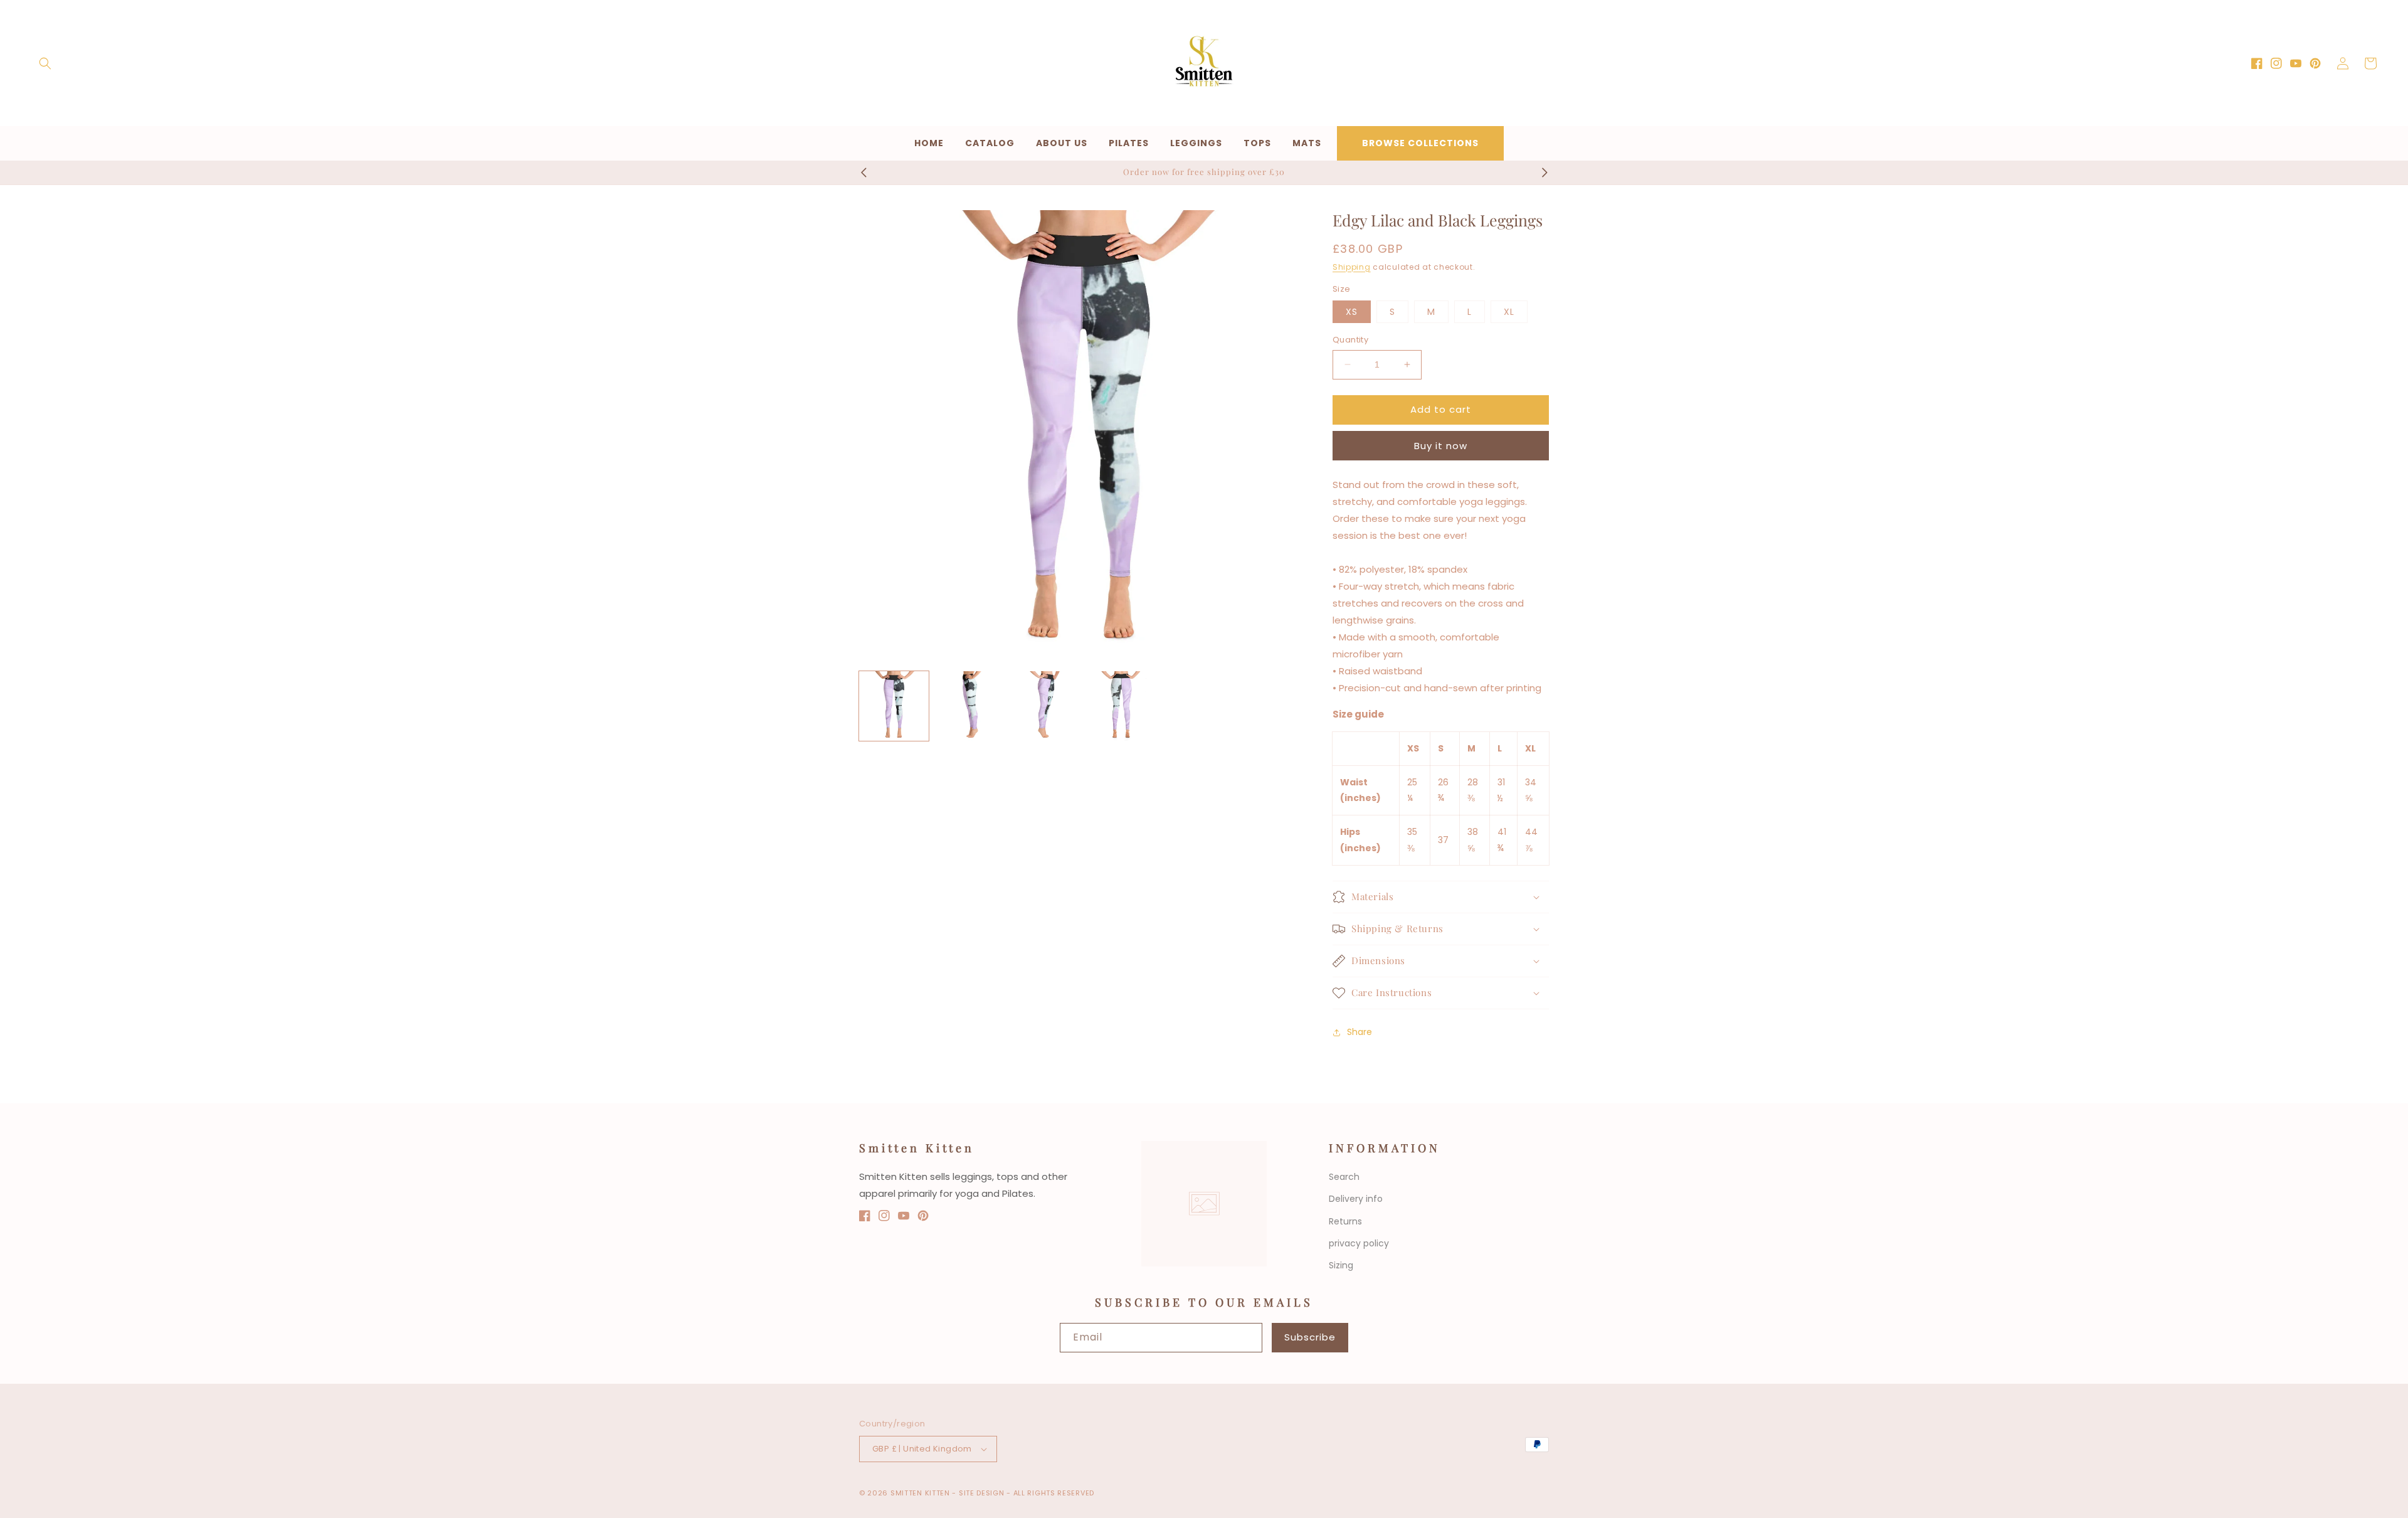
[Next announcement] (1545, 172)
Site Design (982, 1493)
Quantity (1350, 340)
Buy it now (1441, 446)
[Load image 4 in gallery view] (1122, 706)
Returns (1345, 1221)
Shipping (1352, 267)
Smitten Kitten (921, 1493)
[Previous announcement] (863, 172)
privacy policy (1359, 1243)
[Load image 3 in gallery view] (1046, 706)
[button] (45, 63)
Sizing (1341, 1265)
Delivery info (1356, 1199)
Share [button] (1360, 1032)
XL (1509, 312)
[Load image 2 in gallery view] (970, 706)
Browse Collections (1420, 143)
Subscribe (1310, 1337)
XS (1352, 312)
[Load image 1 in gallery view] (894, 706)
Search (1344, 1177)
